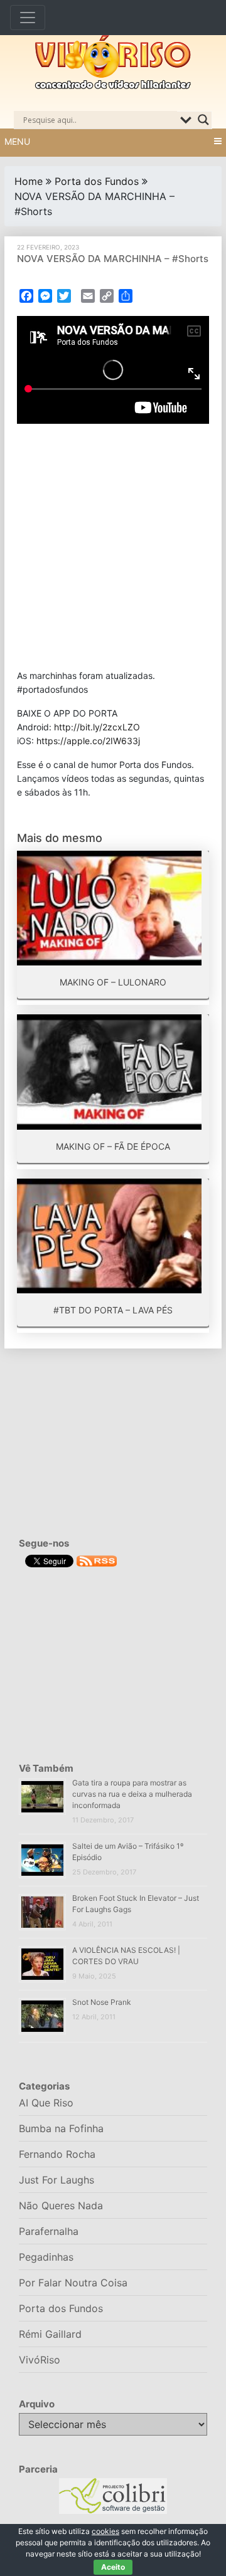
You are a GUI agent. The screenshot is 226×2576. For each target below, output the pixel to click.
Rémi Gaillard (50, 2334)
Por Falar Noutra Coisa (73, 2283)
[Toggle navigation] (28, 18)
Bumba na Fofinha (61, 2128)
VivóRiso (40, 2360)
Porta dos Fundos (97, 181)
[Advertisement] (113, 546)
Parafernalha (49, 2231)
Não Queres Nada (61, 2205)
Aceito (113, 2567)
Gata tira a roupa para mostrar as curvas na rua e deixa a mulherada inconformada (132, 1794)
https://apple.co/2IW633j (88, 741)
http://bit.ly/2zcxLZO (97, 727)
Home (29, 181)
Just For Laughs (56, 2180)
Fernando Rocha (57, 2154)
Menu (17, 141)
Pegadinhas (46, 2257)
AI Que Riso (46, 2103)
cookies (105, 2531)
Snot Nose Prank (102, 2002)
